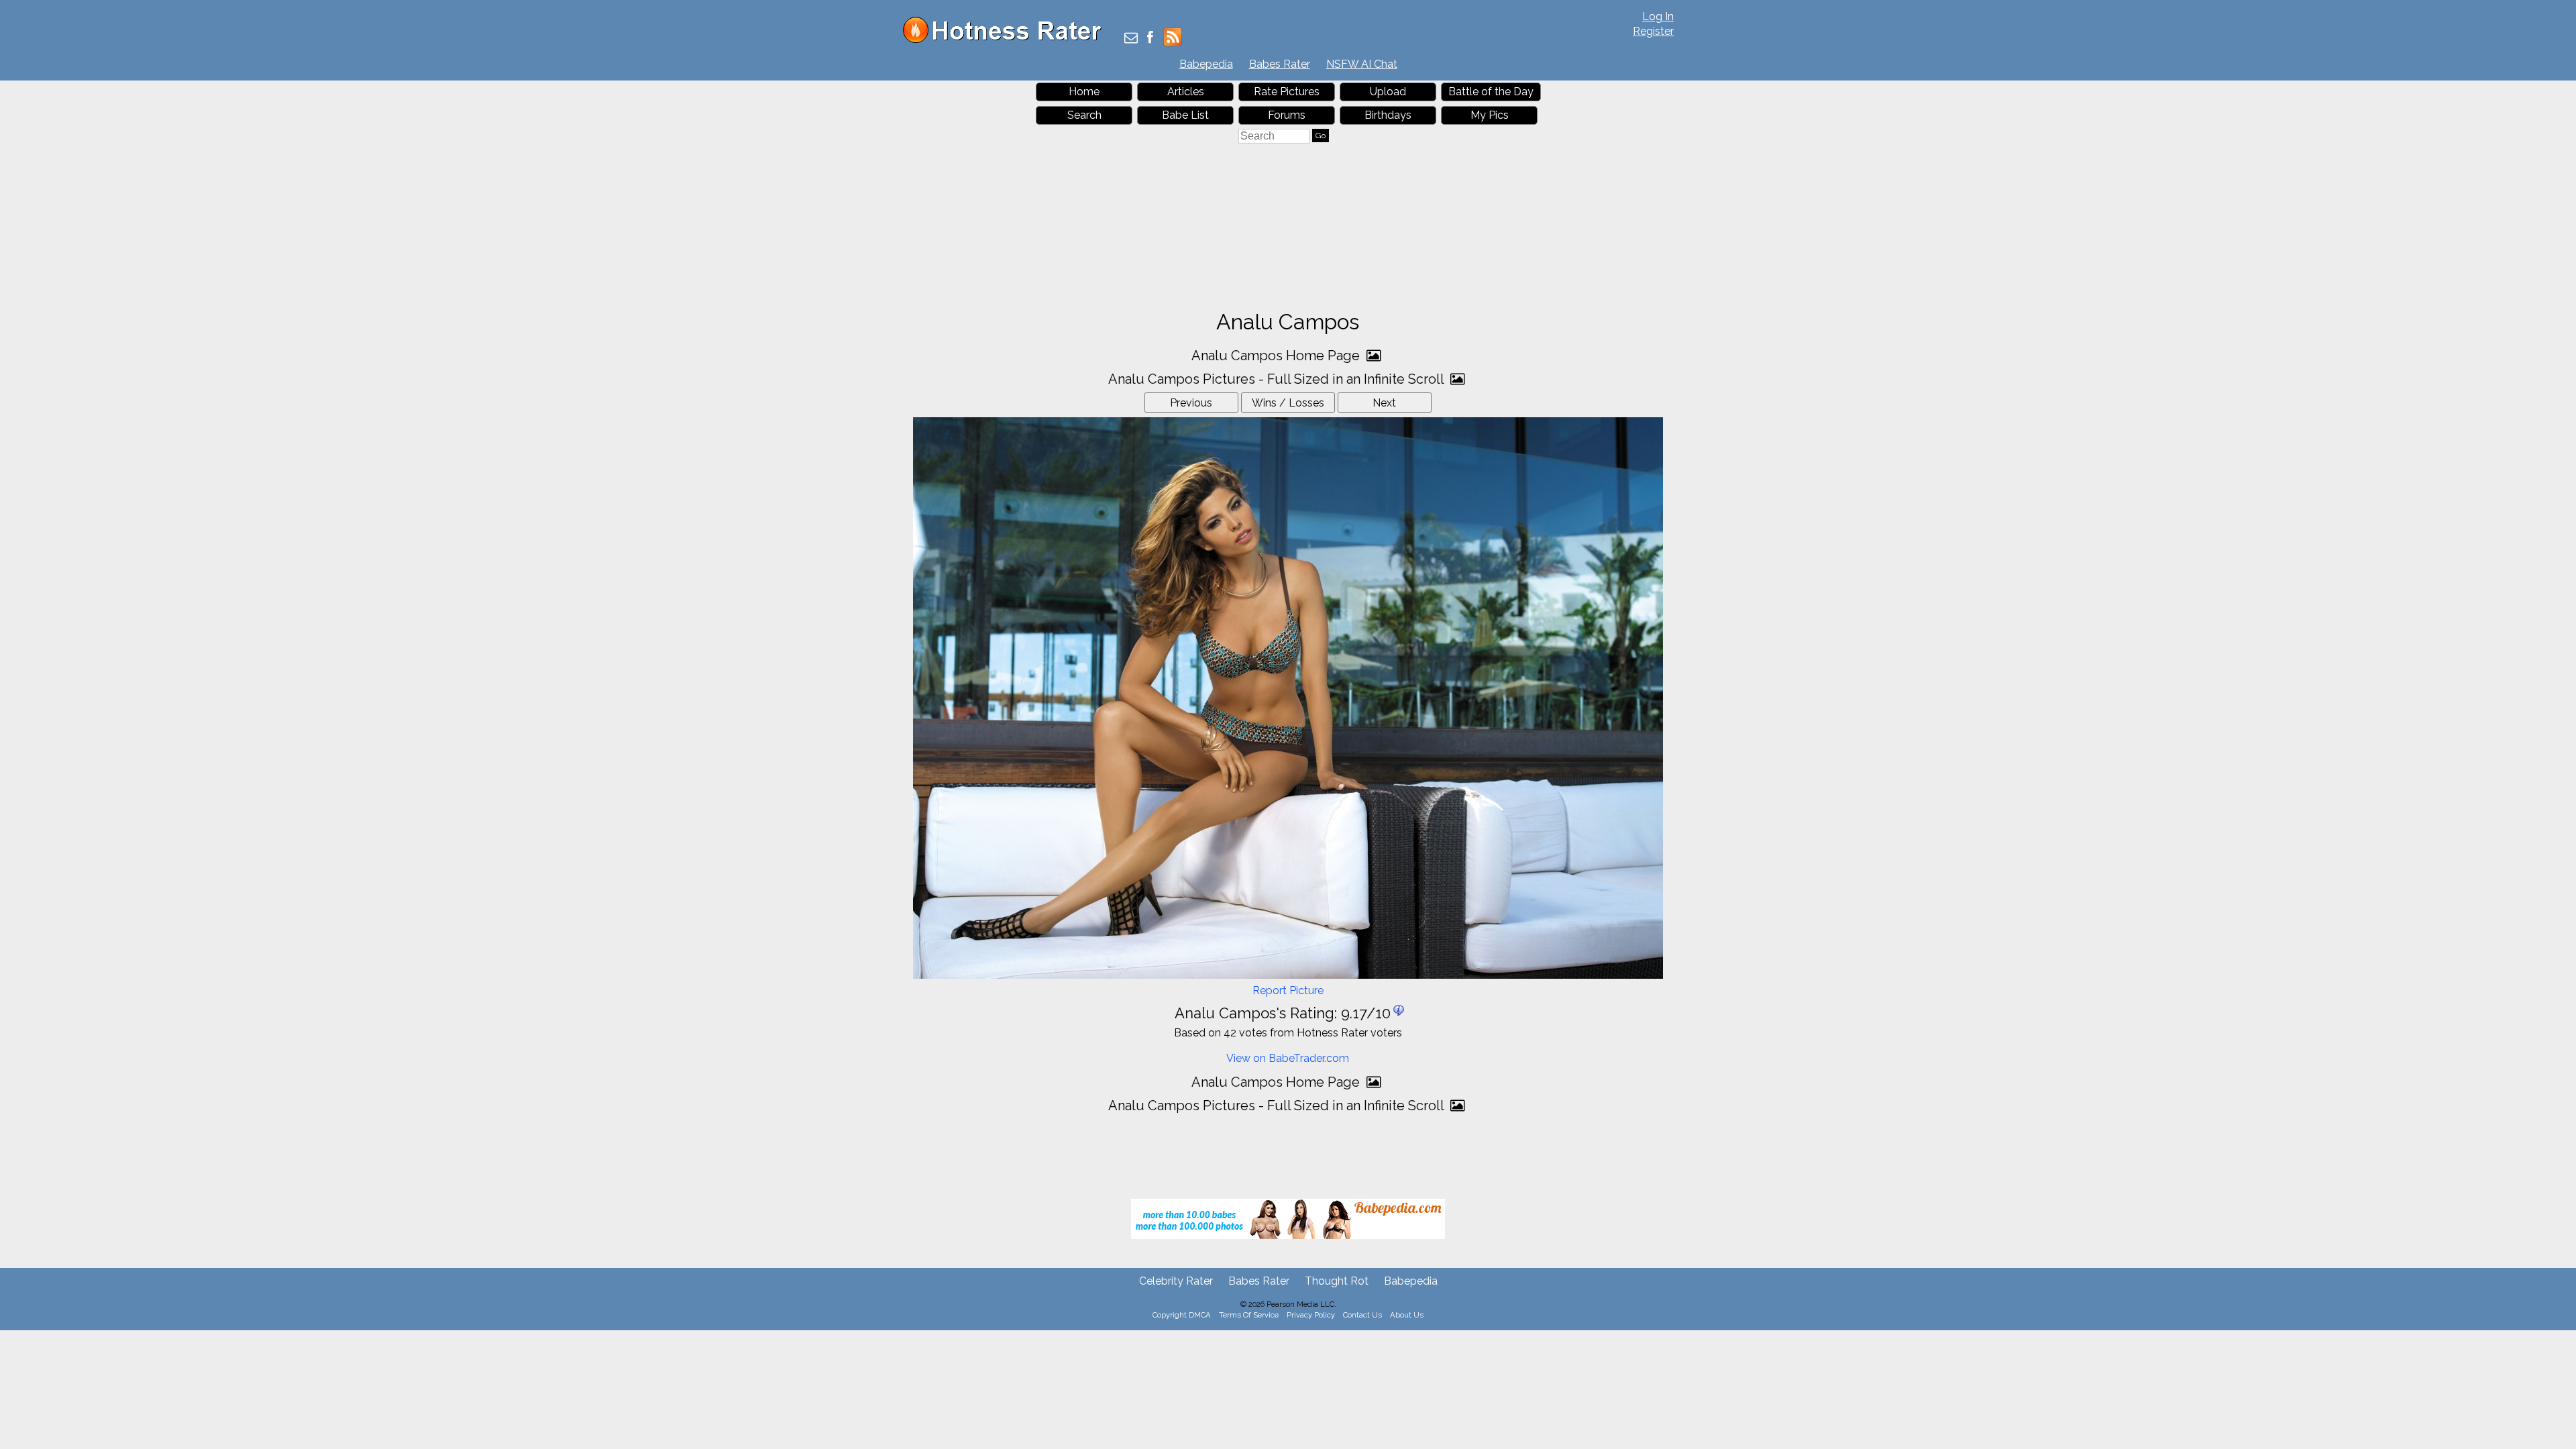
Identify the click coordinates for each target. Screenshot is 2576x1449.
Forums (1287, 115)
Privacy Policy (1311, 1315)
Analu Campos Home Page (1277, 356)
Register (1653, 31)
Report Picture (1288, 990)
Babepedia (1206, 64)
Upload (1388, 92)
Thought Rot (1337, 1281)
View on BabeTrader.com (1288, 1058)
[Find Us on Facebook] (1150, 39)
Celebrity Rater (1176, 1281)
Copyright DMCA (1182, 1315)
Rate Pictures (1287, 92)
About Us (1407, 1315)
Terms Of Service (1249, 1315)
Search (1084, 115)
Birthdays (1388, 115)
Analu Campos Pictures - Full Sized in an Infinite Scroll (1278, 379)
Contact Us (1362, 1315)
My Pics (1490, 115)
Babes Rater (1280, 64)
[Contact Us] (1131, 39)
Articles (1186, 92)
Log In (1658, 16)
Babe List (1185, 115)
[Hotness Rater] (1007, 40)
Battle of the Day (1491, 92)
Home (1084, 92)
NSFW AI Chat (1362, 64)
